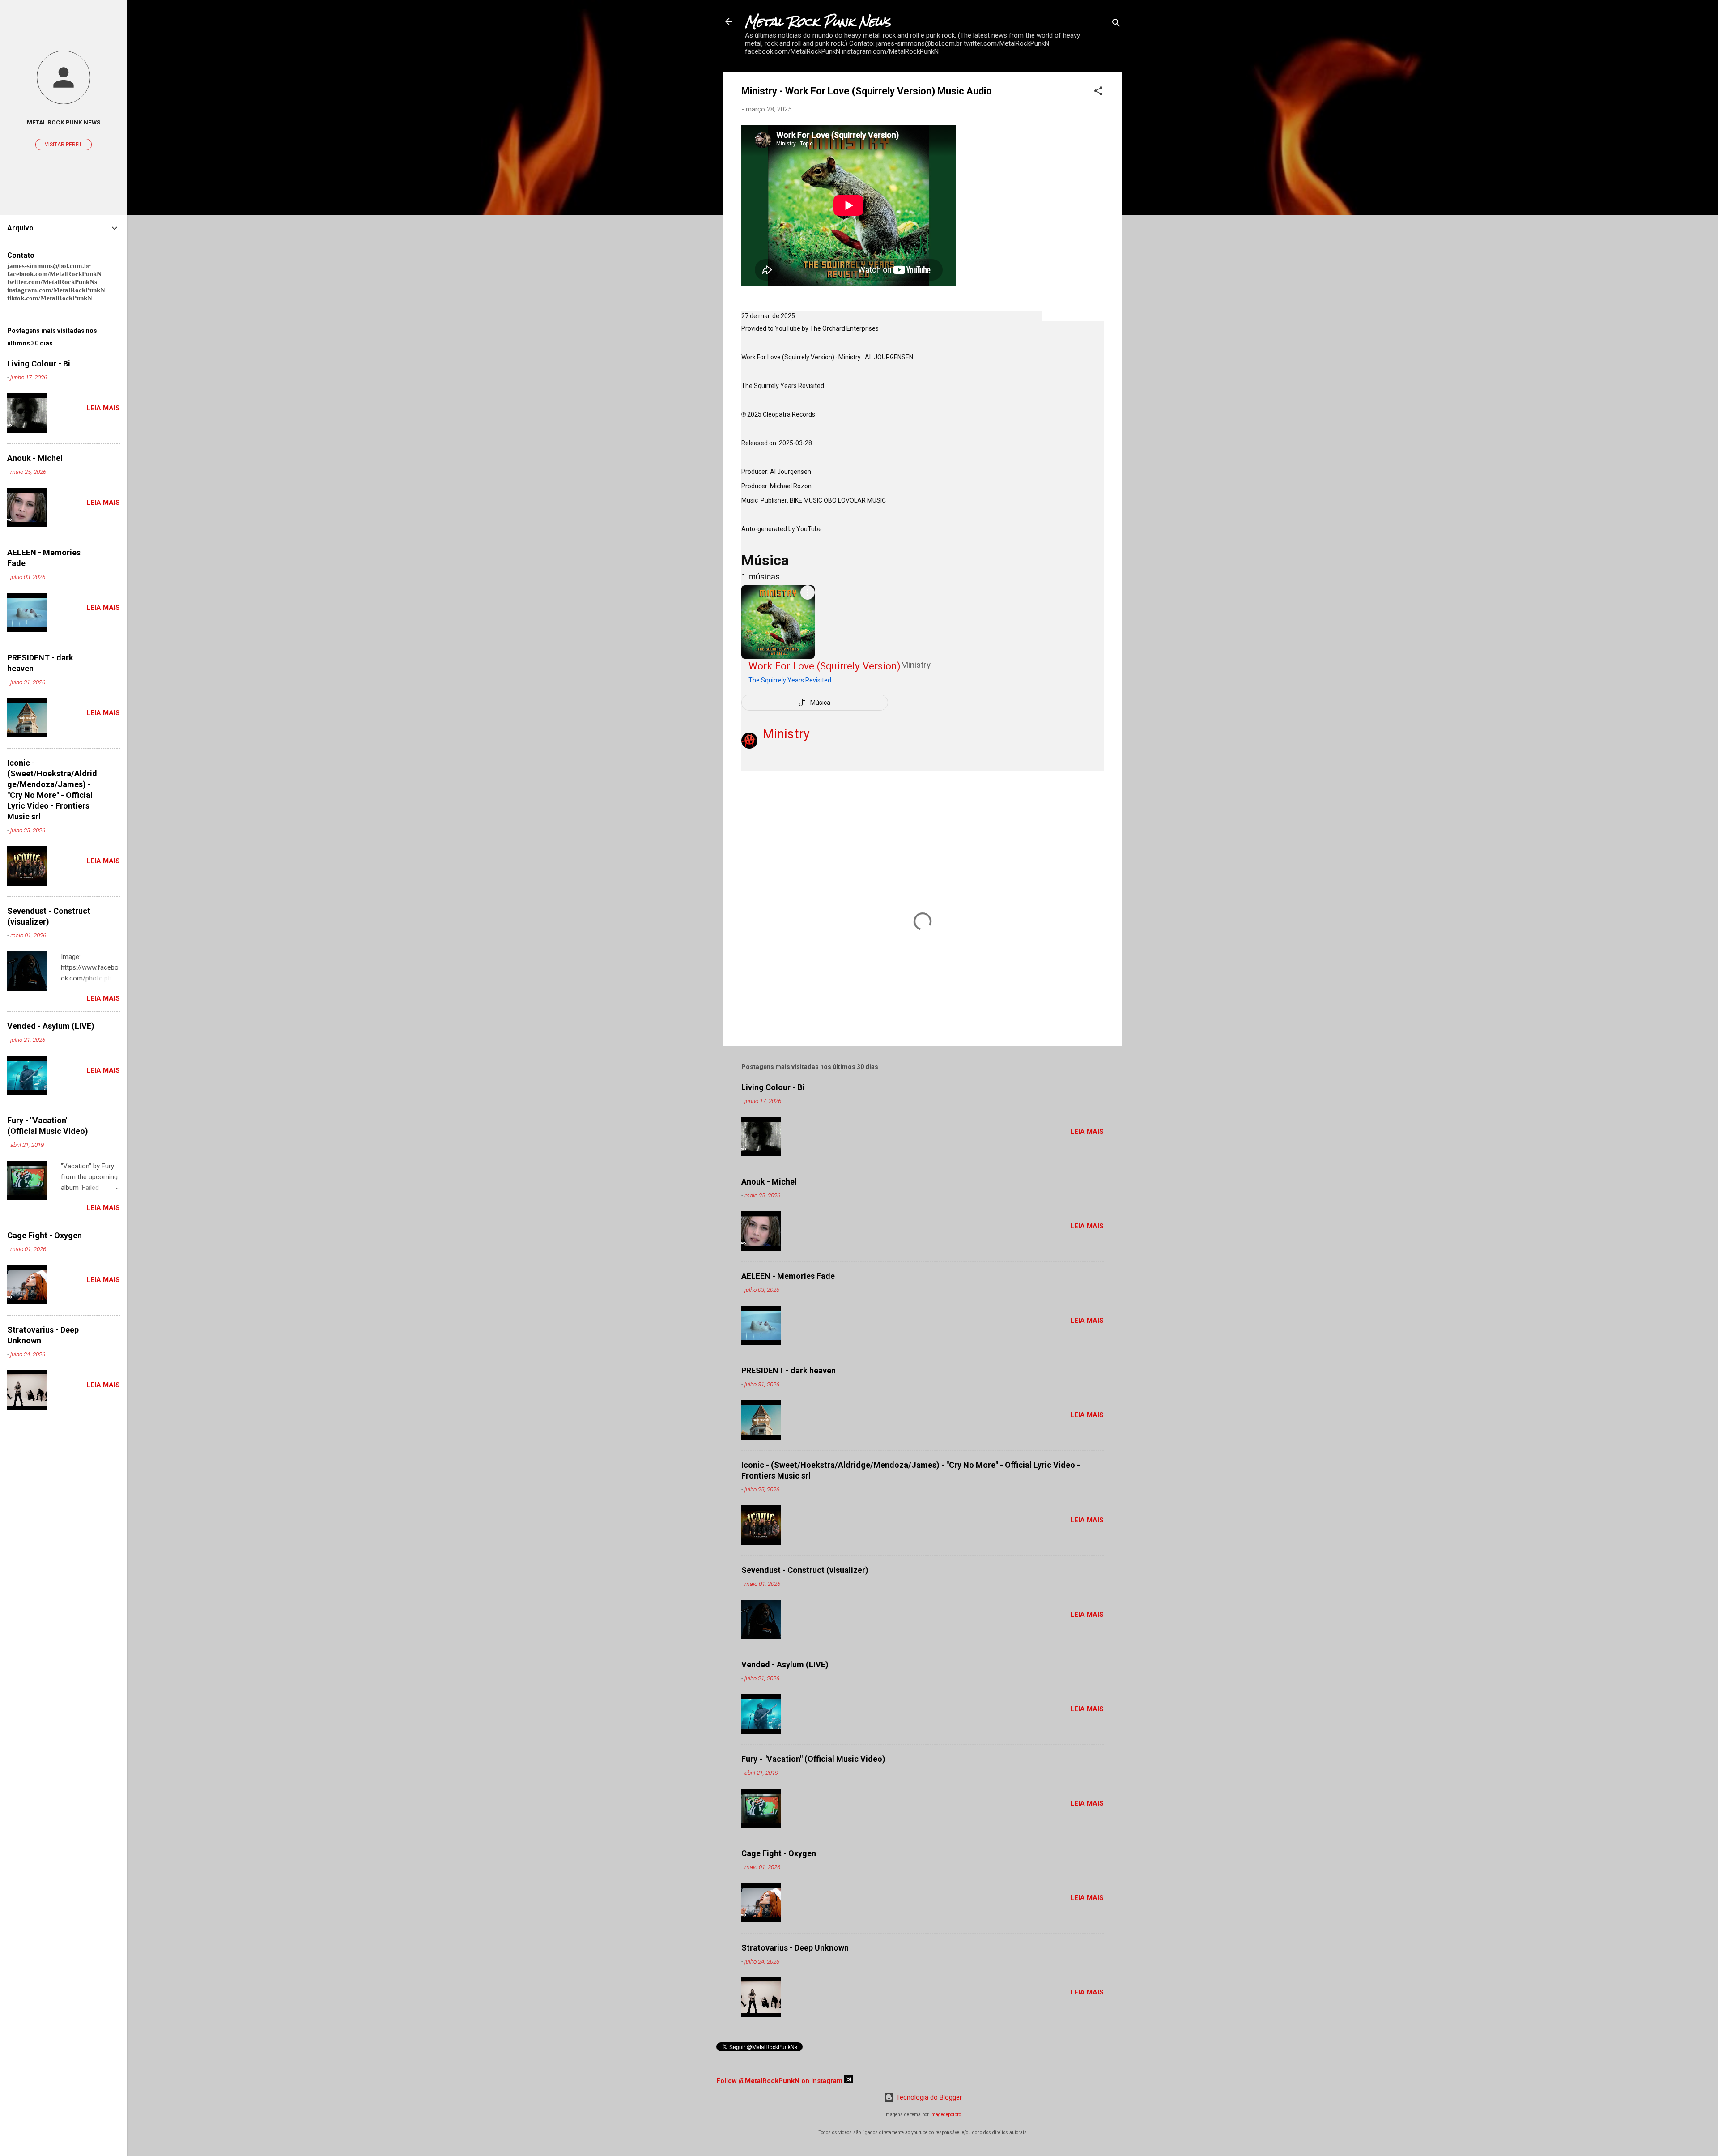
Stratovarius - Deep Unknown (795, 1948)
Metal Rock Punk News (818, 21)
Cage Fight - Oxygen (779, 1853)
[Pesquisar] (1116, 24)
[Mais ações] (808, 592)
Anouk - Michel (769, 1182)
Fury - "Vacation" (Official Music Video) (813, 1759)
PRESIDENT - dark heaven (789, 1370)
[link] (840, 673)
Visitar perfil (64, 145)
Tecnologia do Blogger (928, 2097)
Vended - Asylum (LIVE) (785, 1664)
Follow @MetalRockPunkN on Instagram (779, 2081)
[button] (1098, 92)
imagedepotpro (946, 2115)
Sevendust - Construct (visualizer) (805, 1570)
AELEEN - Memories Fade (788, 1276)
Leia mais (1087, 1132)
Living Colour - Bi (773, 1087)
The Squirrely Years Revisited (790, 680)
